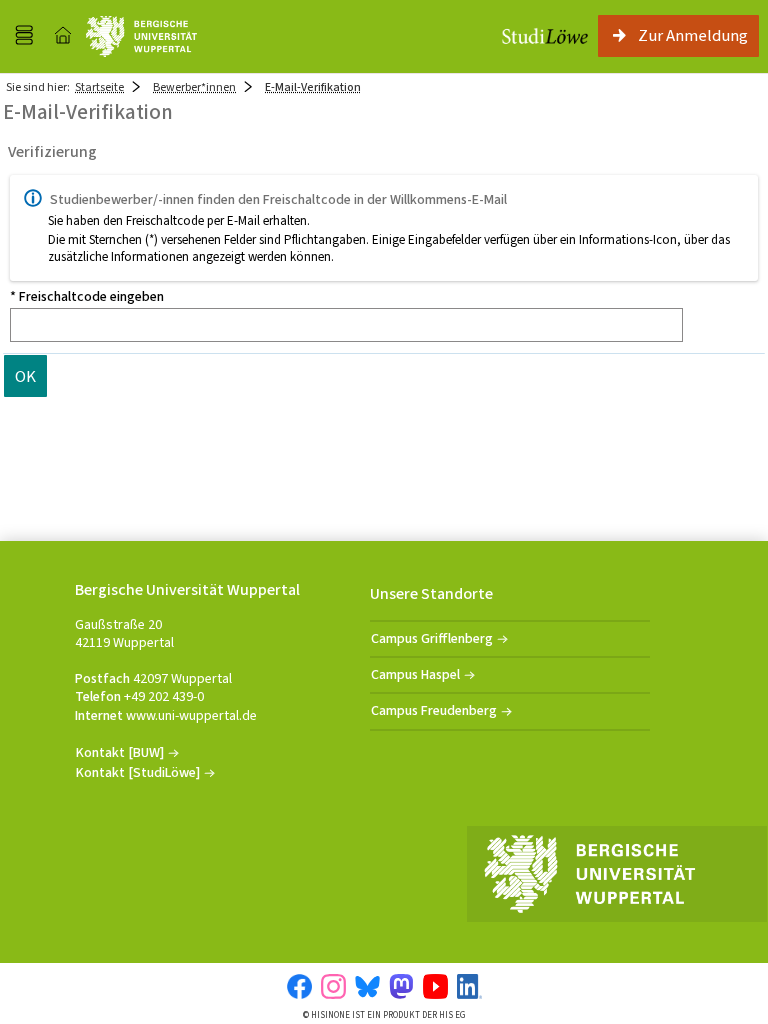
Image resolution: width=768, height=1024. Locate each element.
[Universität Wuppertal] (141, 36)
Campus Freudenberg (434, 710)
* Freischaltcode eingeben (87, 297)
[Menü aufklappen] (24, 36)
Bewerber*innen (194, 87)
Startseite (99, 87)
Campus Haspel (415, 674)
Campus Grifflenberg (432, 638)
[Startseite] (63, 36)
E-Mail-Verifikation (313, 87)
